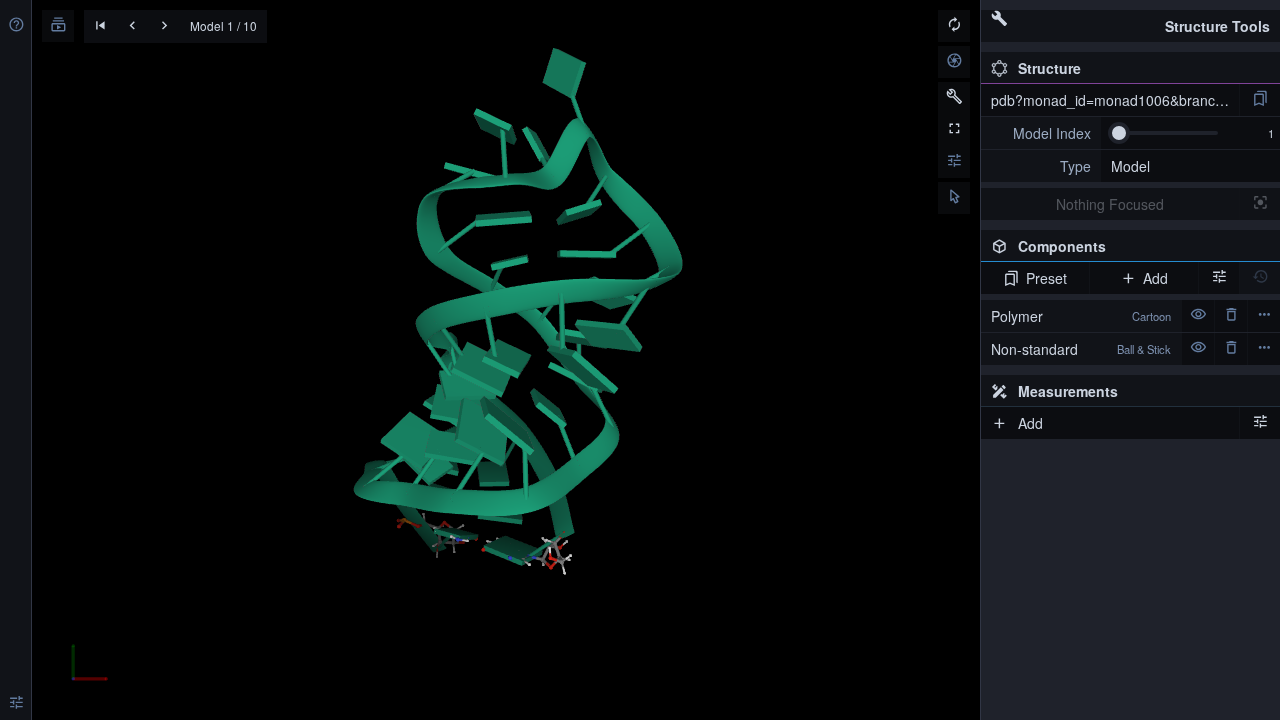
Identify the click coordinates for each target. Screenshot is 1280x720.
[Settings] (16, 704)
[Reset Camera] (954, 26)
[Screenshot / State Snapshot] (954, 62)
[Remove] (1231, 316)
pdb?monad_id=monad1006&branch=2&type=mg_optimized (1115, 100)
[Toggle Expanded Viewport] (954, 130)
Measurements (1068, 391)
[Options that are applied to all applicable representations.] (1219, 278)
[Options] (1260, 423)
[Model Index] (1041, 133)
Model (1130, 166)
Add (1155, 278)
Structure (1049, 68)
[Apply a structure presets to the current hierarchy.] (1260, 100)
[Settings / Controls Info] (954, 162)
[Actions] (1264, 316)
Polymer (1081, 316)
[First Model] (100, 27)
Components (1125, 249)
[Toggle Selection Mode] (954, 198)
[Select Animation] (58, 26)
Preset (1046, 278)
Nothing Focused (1110, 204)
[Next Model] (164, 27)
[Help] (16, 26)
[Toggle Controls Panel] (954, 98)
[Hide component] (1198, 316)
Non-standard (1081, 349)
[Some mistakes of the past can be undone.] (1260, 278)
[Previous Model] (132, 27)
